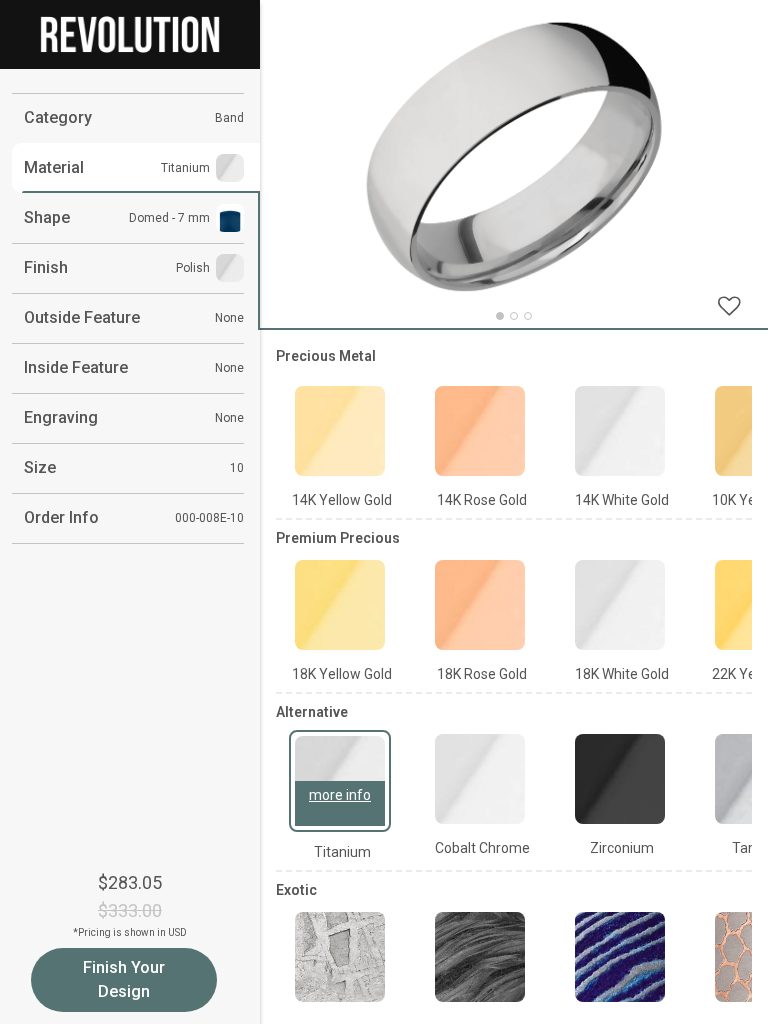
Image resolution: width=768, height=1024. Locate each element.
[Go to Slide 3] (528, 316)
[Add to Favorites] (729, 305)
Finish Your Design (124, 979)
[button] (514, 157)
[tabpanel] (514, 676)
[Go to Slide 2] (514, 316)
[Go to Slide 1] (500, 316)
